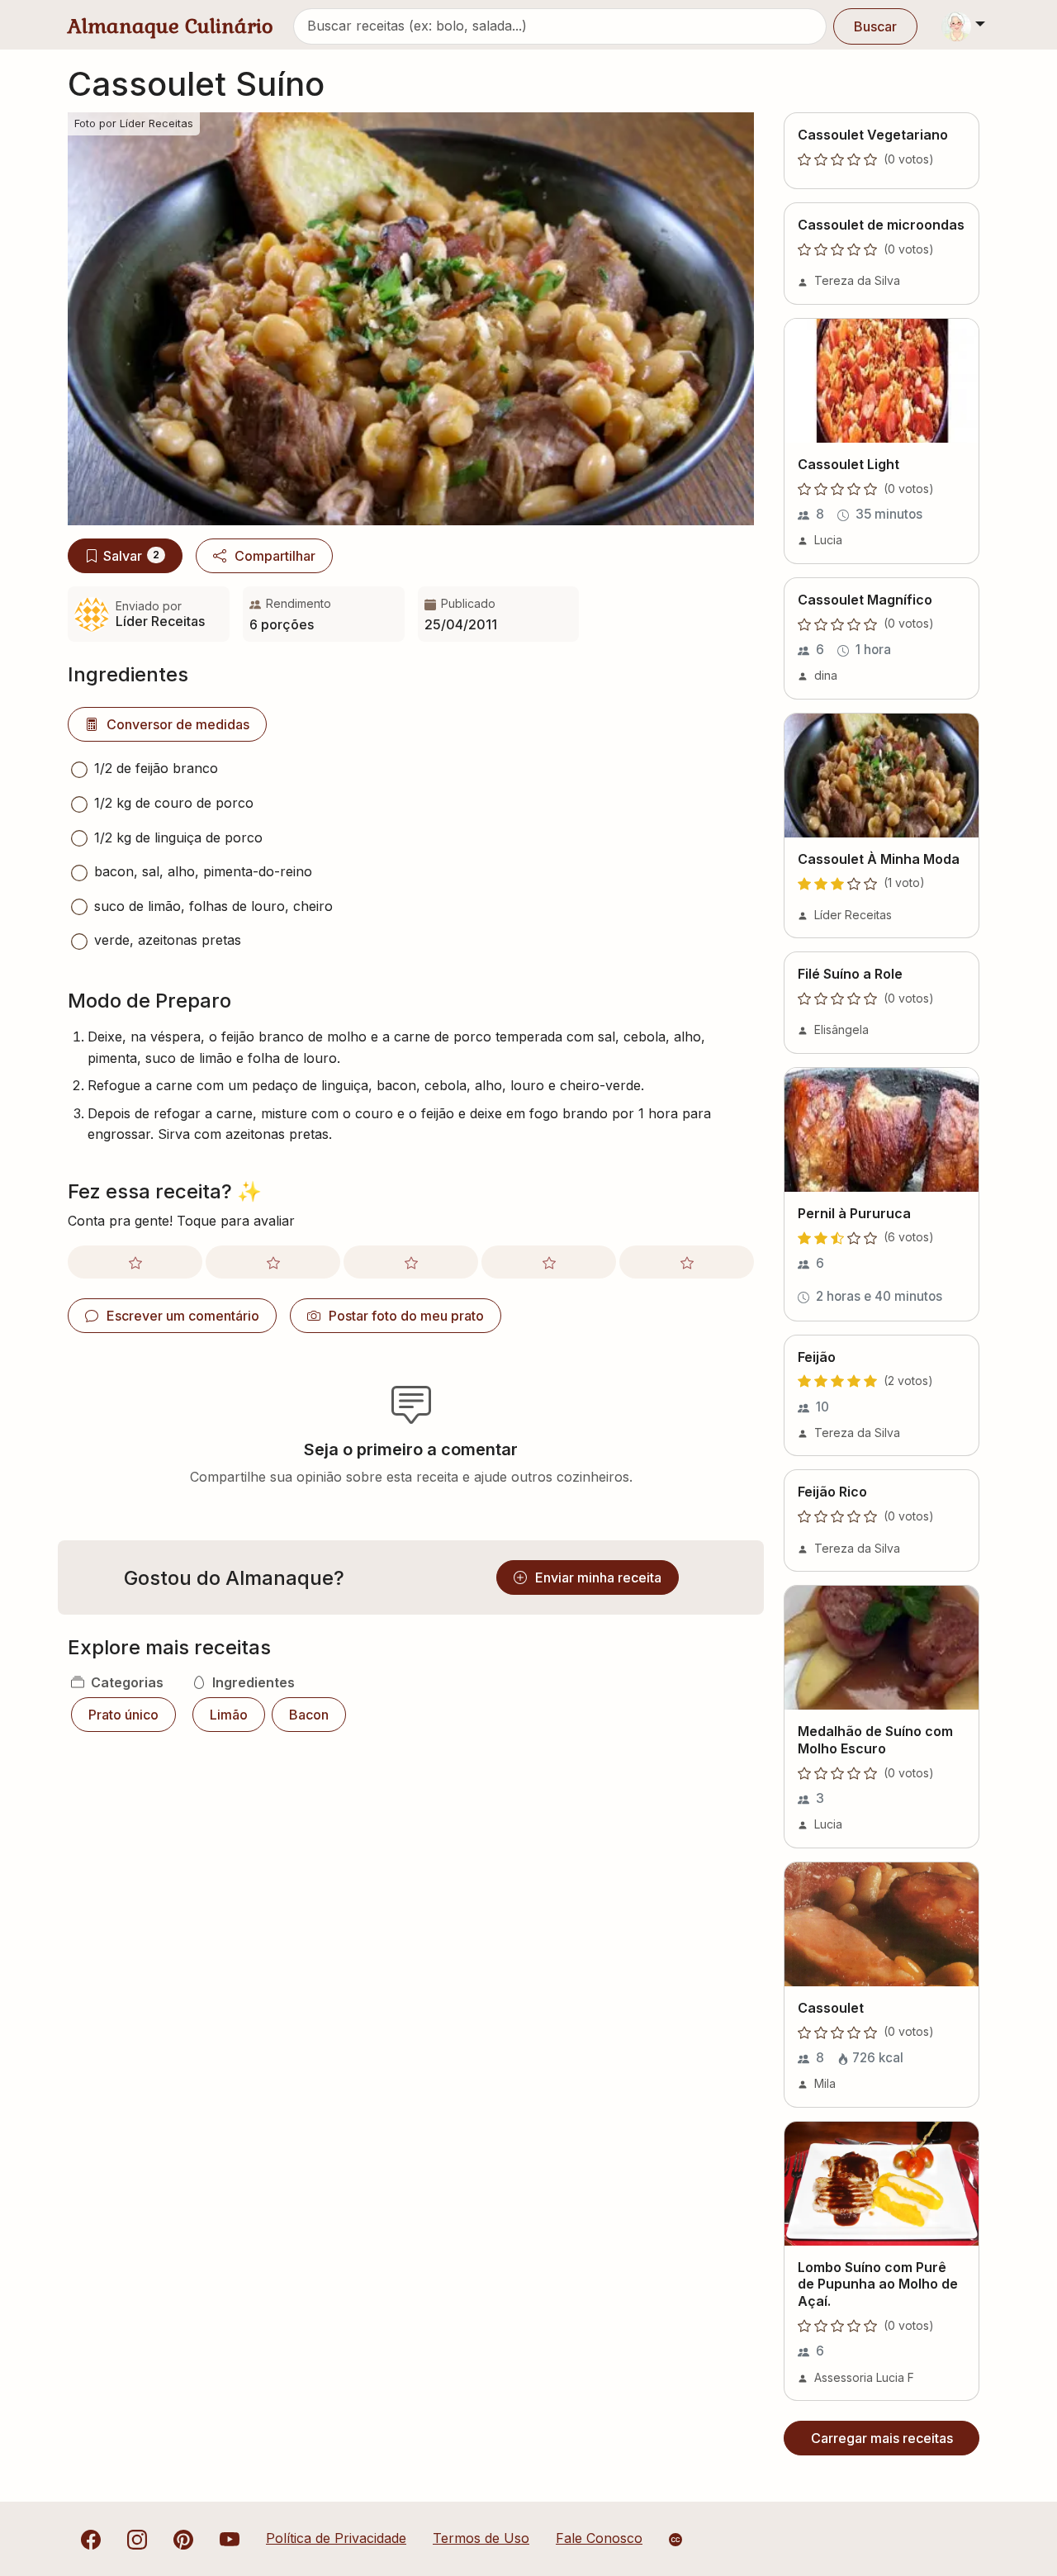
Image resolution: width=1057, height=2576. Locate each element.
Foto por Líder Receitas (134, 123)
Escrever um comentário (183, 1316)
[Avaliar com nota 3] (411, 1262)
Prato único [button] (123, 1715)
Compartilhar (275, 556)
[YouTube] (230, 2538)
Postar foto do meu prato (406, 1316)
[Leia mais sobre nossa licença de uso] (675, 2540)
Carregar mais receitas (882, 2438)
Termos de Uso (481, 2538)
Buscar (875, 26)
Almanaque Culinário (171, 26)
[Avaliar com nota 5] (687, 1262)
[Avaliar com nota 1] (135, 1262)
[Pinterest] (183, 2538)
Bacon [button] (309, 1715)
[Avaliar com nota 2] (273, 1262)
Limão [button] (229, 1715)
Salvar (131, 556)
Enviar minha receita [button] (598, 1577)
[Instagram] (137, 2538)
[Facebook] (91, 2538)
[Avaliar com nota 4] (549, 1262)
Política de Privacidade (336, 2538)
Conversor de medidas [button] (178, 724)
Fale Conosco (599, 2538)
